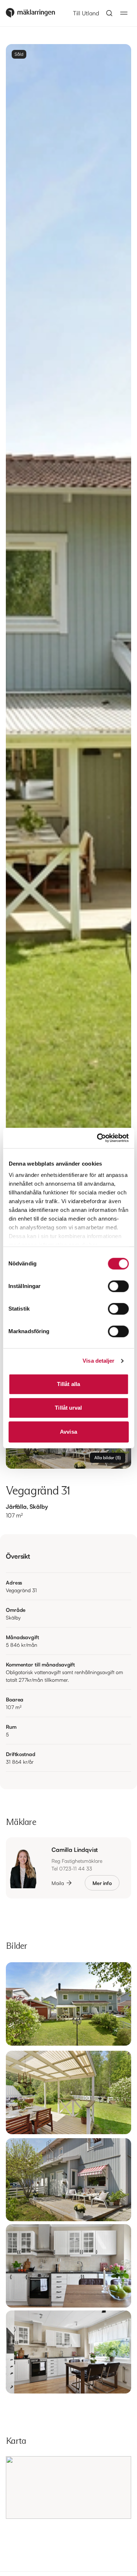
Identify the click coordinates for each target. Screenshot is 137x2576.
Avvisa (68, 1432)
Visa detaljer (98, 1361)
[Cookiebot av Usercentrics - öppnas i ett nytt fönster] (98, 1138)
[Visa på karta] (68, 2487)
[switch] (118, 1286)
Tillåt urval (68, 1408)
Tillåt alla (68, 1384)
